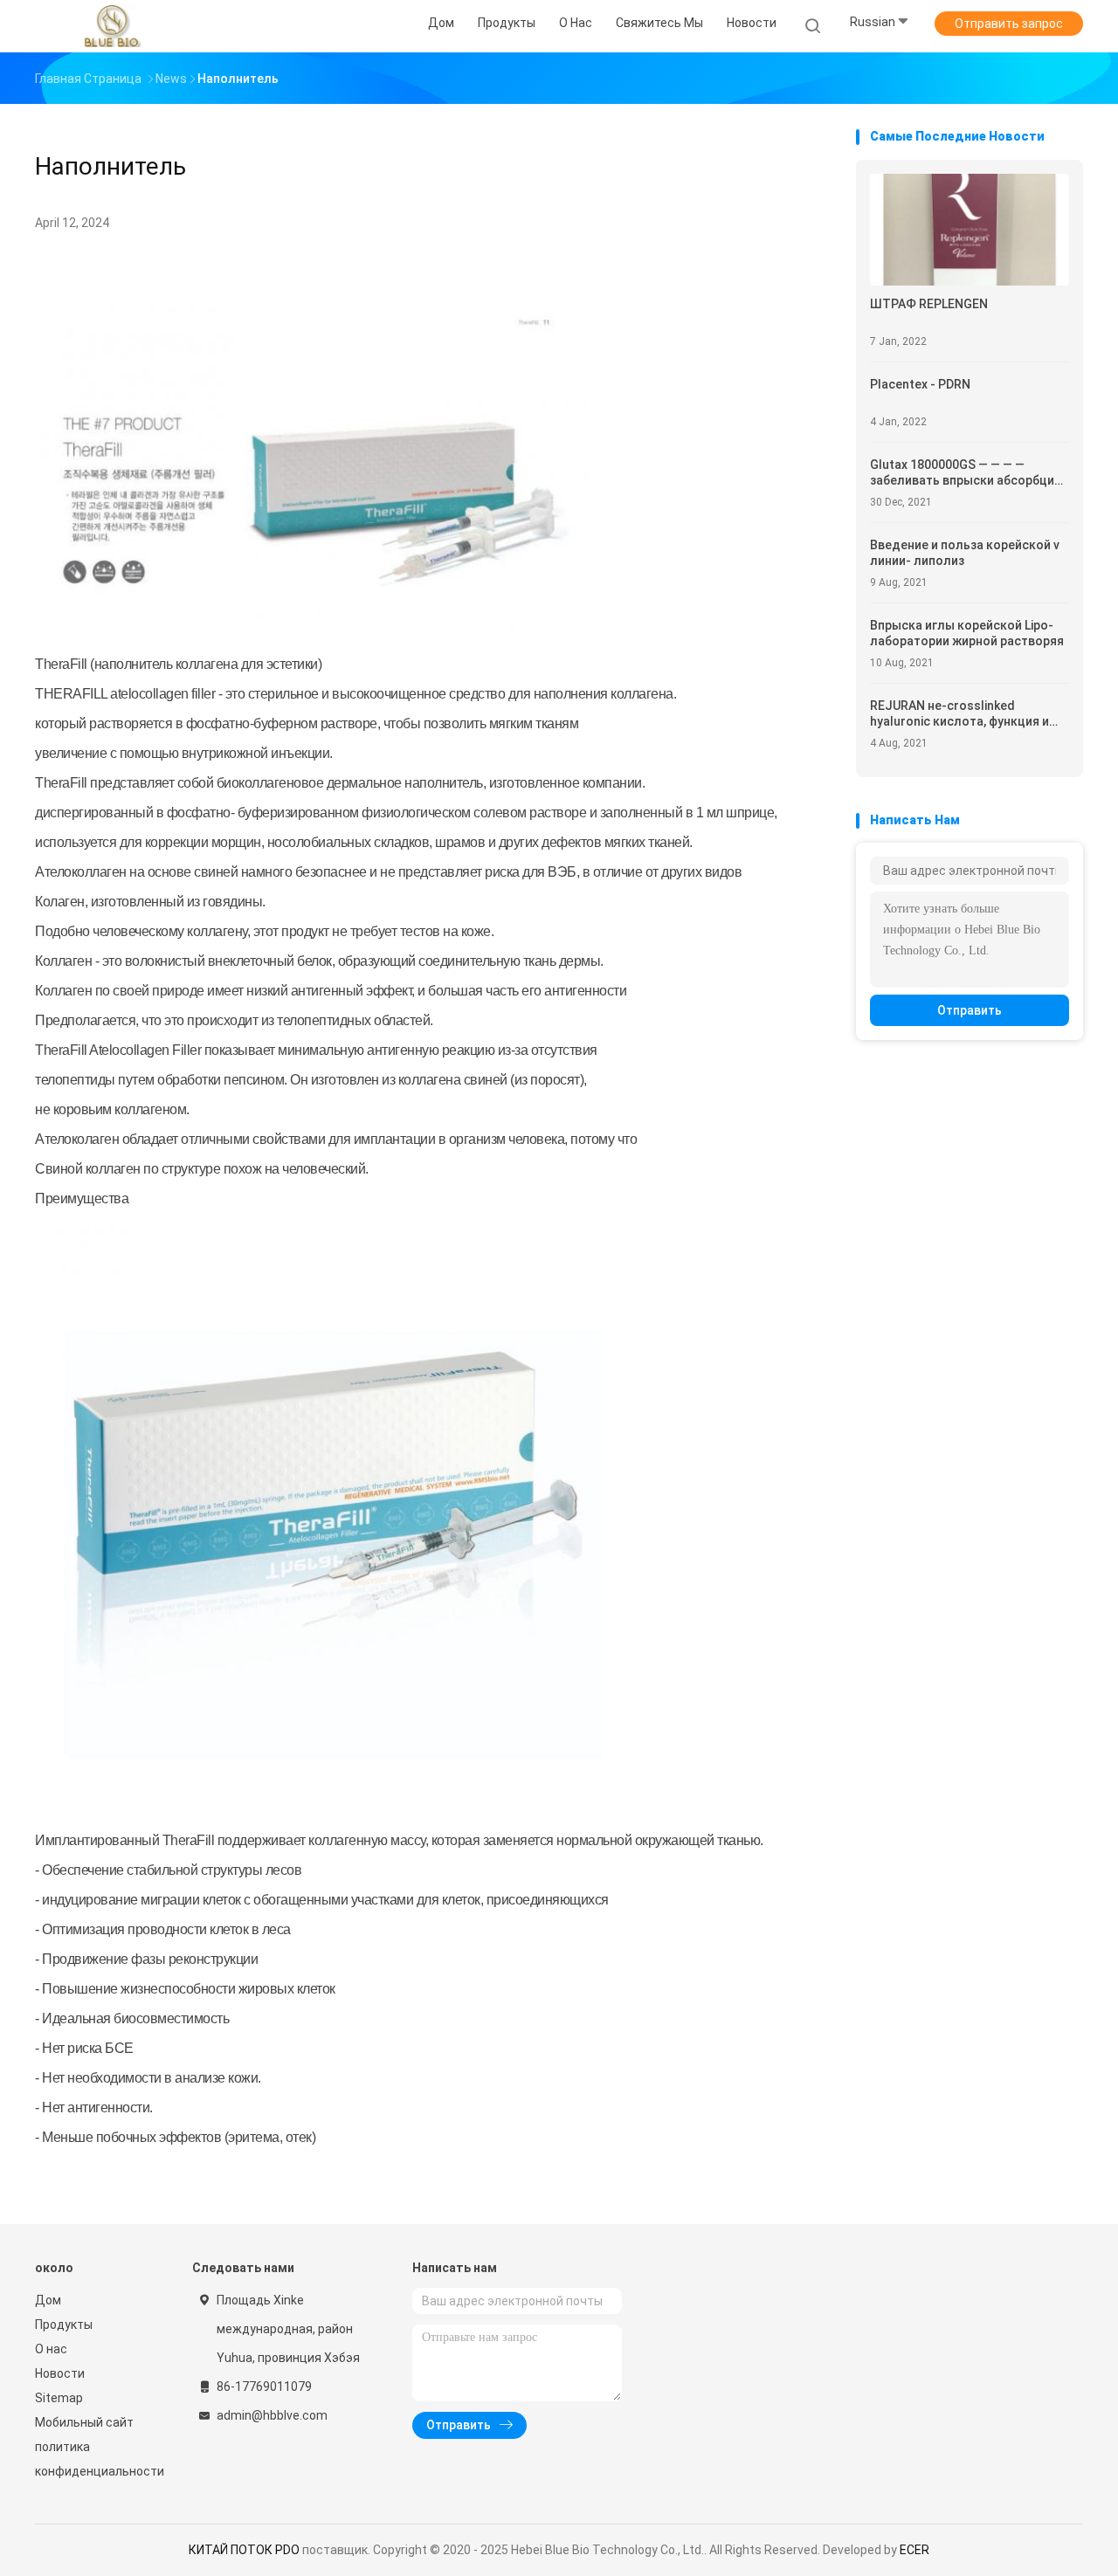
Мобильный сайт (84, 2422)
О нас (51, 2349)
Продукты (64, 2325)
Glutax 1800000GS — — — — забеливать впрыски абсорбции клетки (966, 473)
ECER (914, 2550)
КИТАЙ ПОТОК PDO (244, 2550)
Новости (60, 2373)
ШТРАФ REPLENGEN (929, 304)
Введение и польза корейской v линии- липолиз (965, 553)
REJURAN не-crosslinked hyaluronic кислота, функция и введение (959, 714)
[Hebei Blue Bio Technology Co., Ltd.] (112, 26)
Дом (48, 2300)
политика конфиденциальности (96, 2459)
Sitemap (59, 2398)
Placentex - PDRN (920, 384)
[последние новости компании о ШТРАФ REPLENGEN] (970, 281)
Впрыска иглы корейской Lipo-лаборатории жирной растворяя (967, 633)
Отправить (970, 1010)
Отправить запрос (1009, 24)
